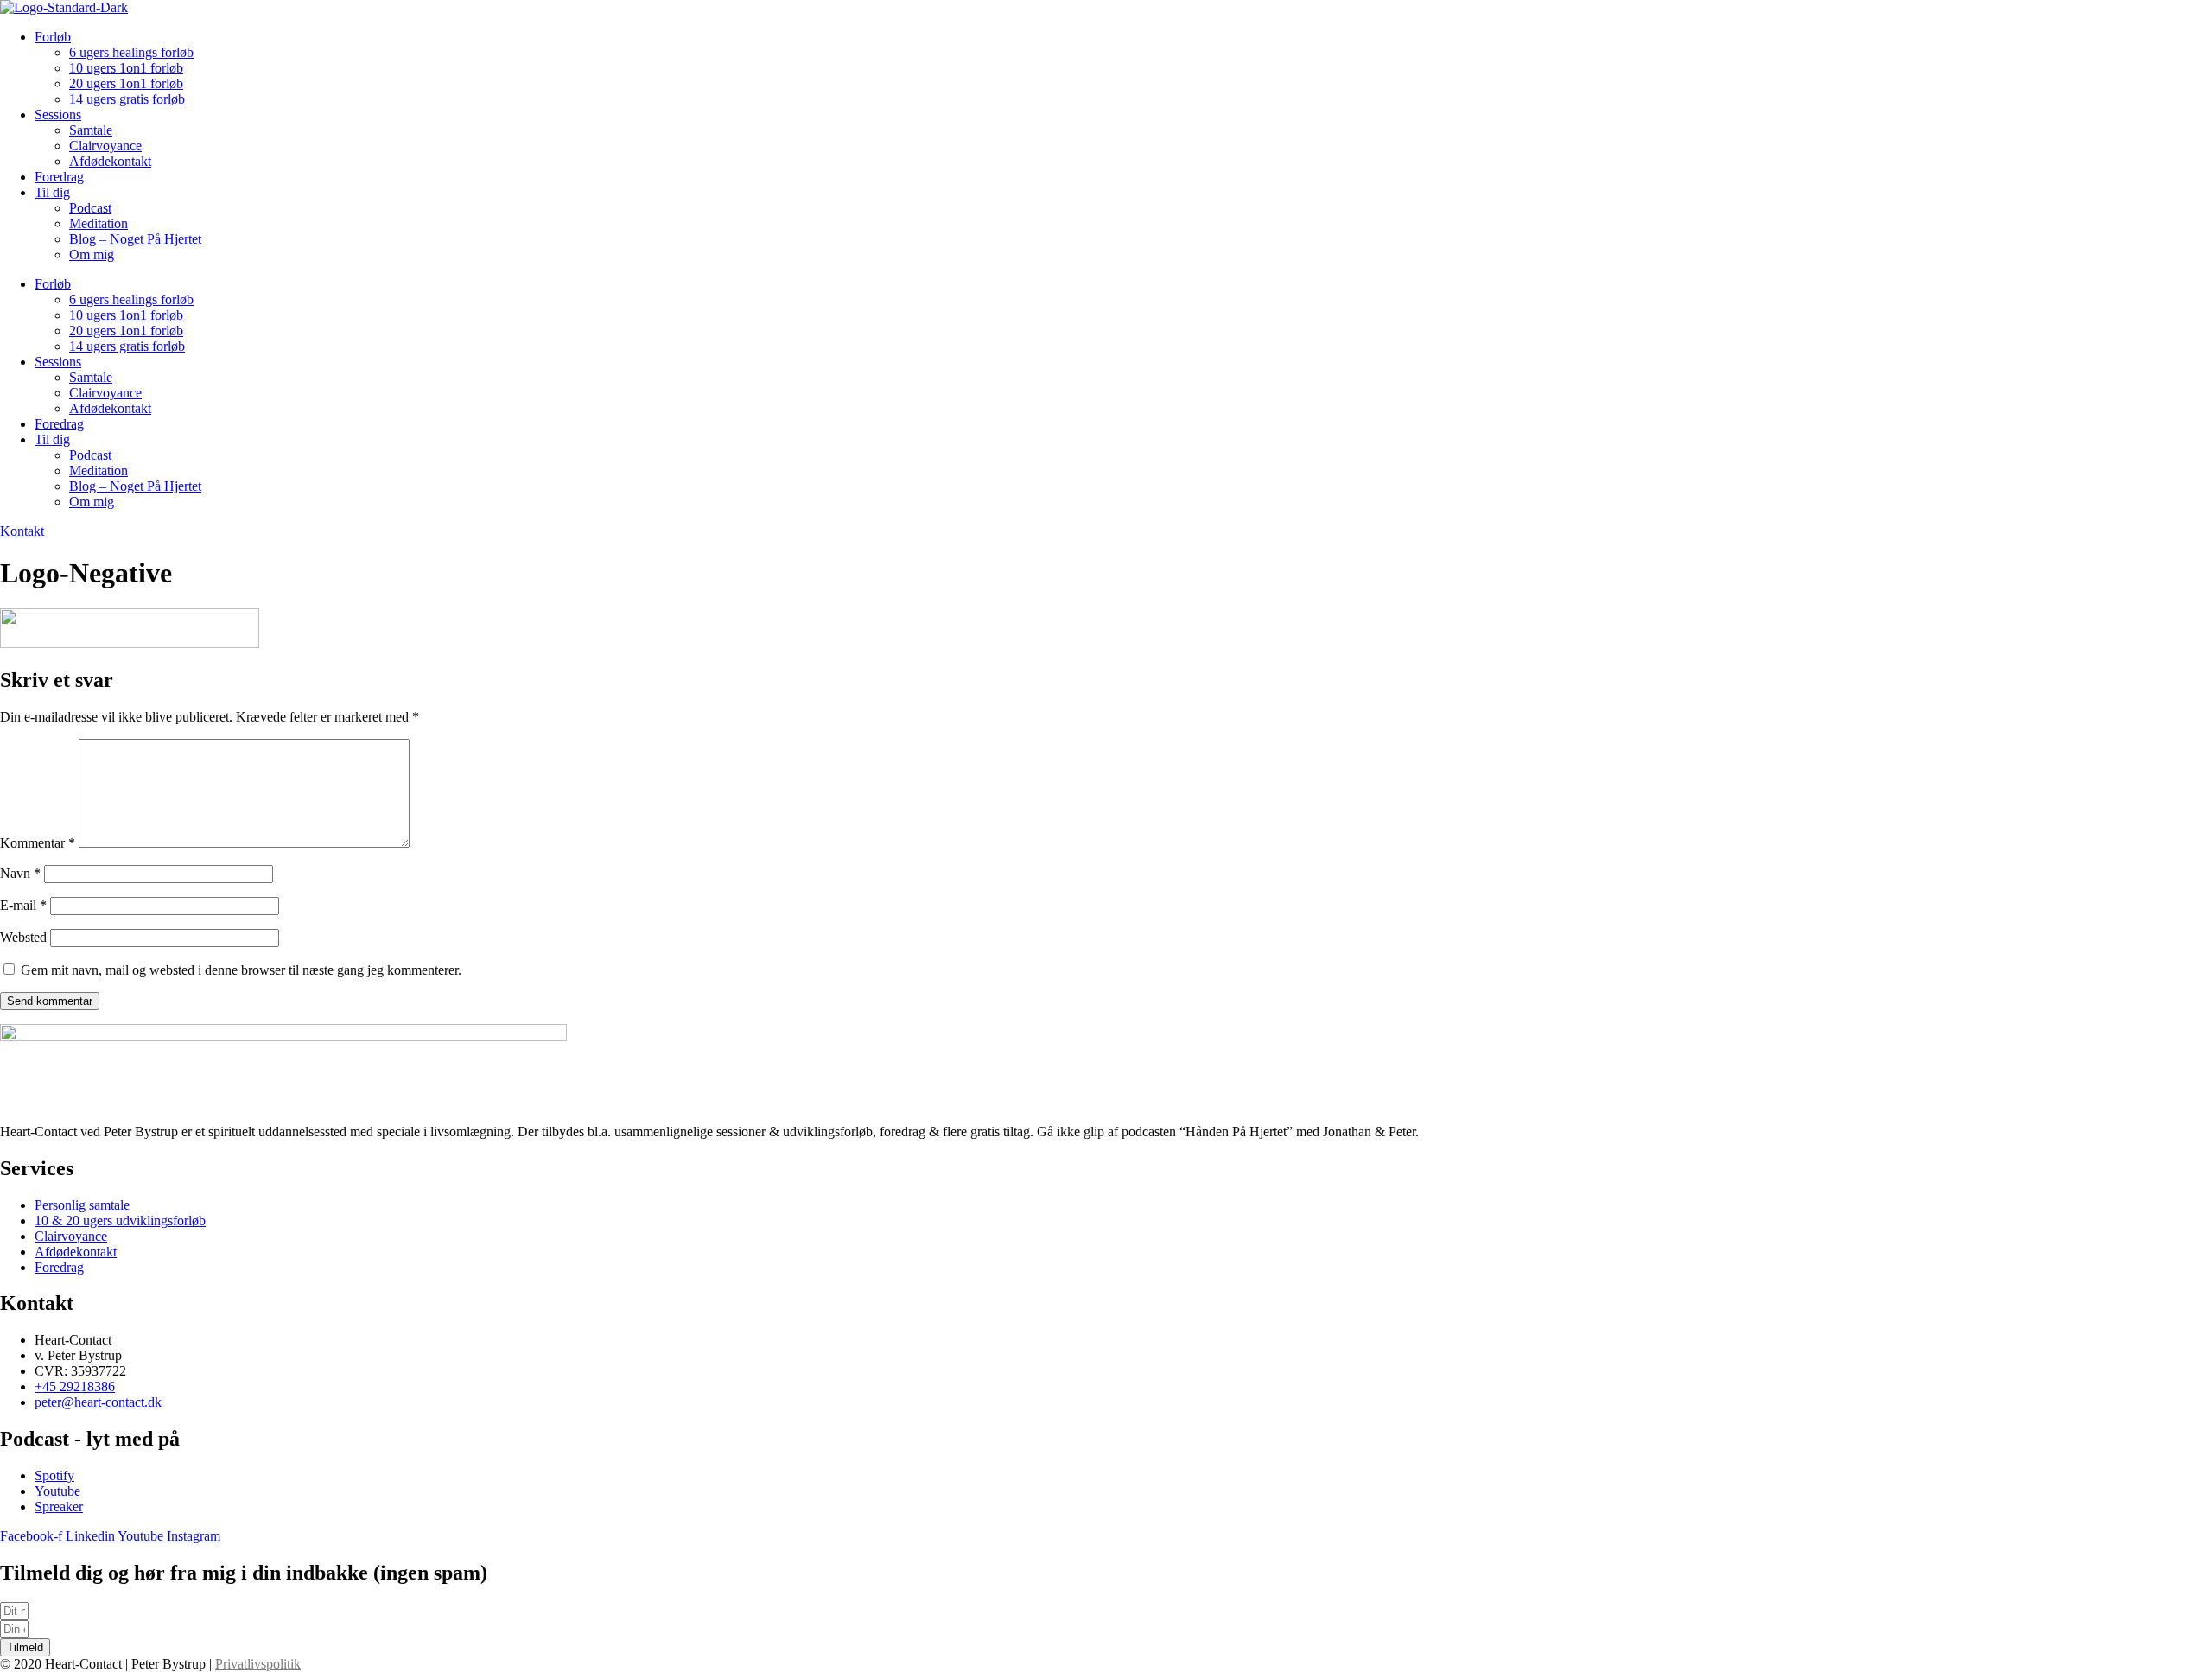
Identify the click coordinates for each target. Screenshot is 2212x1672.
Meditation (99, 223)
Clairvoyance (105, 146)
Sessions (58, 114)
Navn (20, 873)
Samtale (91, 130)
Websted (23, 937)
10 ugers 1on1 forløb (126, 68)
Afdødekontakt (110, 161)
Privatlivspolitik (258, 1664)
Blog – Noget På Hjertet (135, 239)
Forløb (53, 37)
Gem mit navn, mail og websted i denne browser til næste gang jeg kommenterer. (241, 970)
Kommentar (38, 843)
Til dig (52, 192)
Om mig (92, 254)
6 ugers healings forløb (131, 52)
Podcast (90, 208)
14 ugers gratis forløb (127, 99)
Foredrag (59, 177)
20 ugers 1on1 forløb (126, 83)
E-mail (23, 905)
